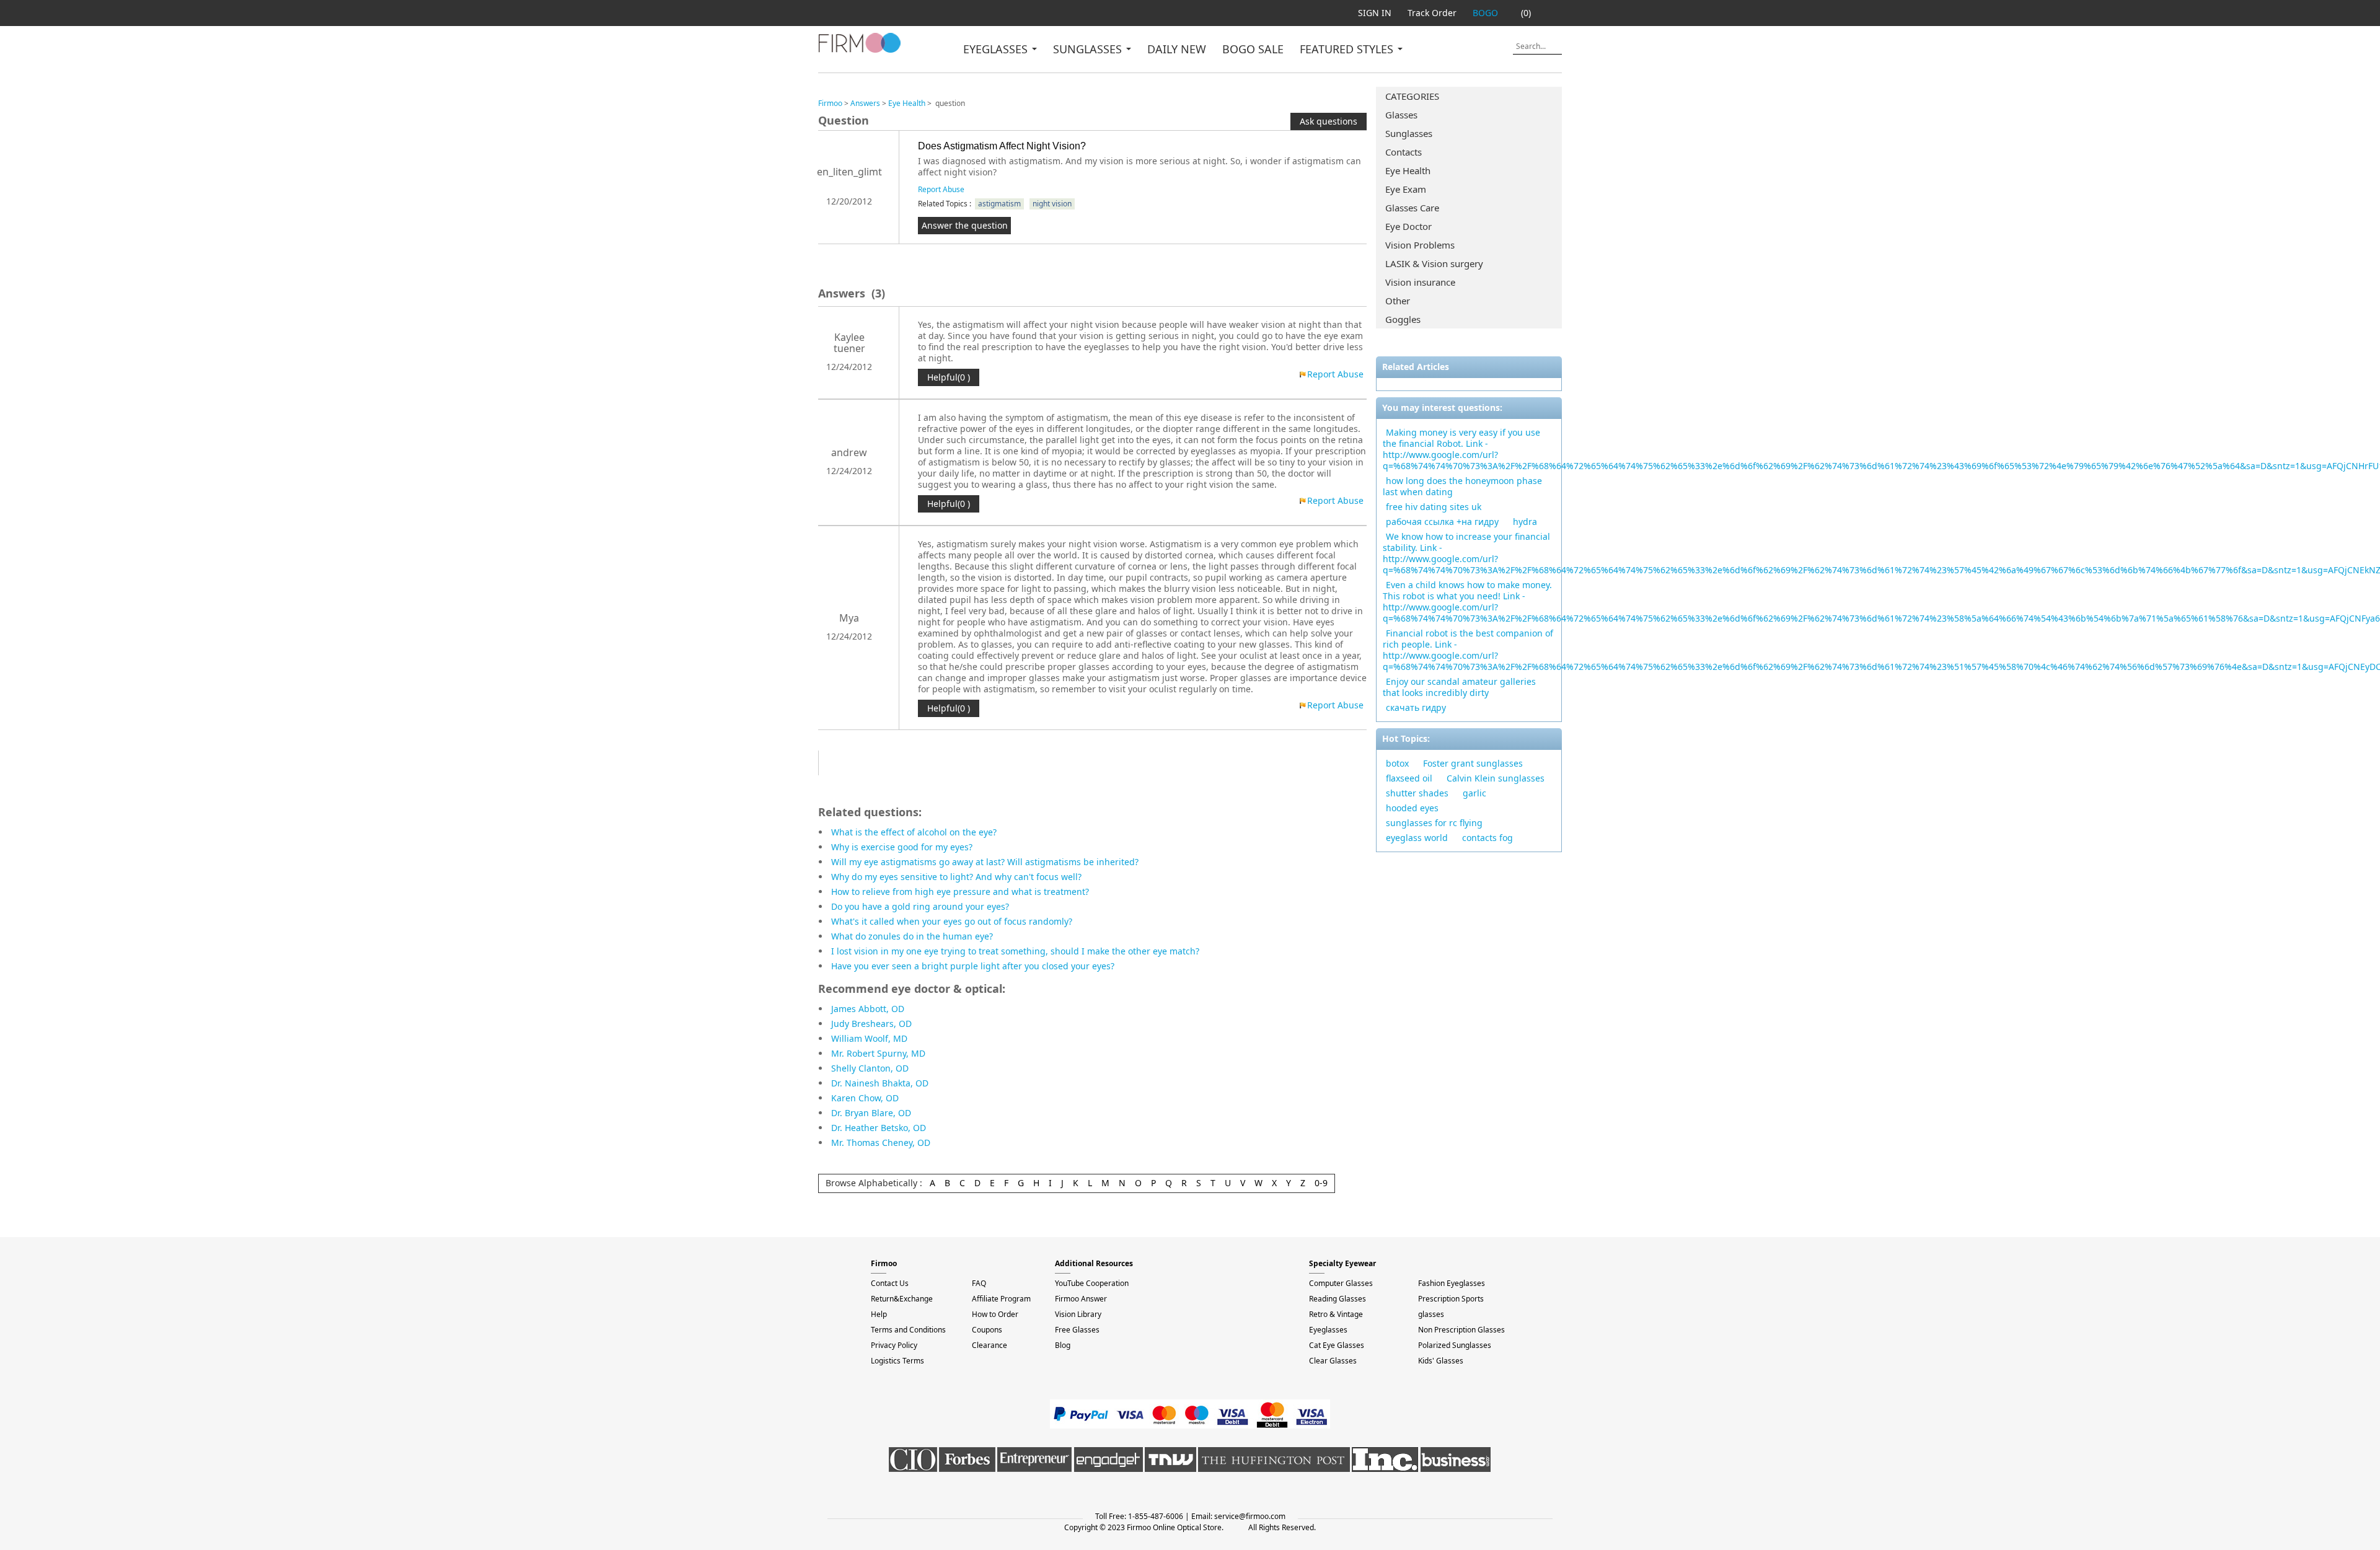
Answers (865, 103)
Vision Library (1078, 1314)
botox (1397, 763)
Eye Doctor (1408, 226)
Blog (1063, 1345)
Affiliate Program (1001, 1299)
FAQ (979, 1283)
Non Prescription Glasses (1461, 1330)
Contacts (1404, 152)
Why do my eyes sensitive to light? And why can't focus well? (956, 877)
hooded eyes (1412, 808)
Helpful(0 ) (949, 377)
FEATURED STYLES (1348, 49)
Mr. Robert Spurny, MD (878, 1053)
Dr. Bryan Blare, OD (871, 1113)
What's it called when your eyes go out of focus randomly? (952, 921)
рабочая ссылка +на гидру (1442, 522)
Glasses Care (1412, 208)
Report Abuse (941, 189)
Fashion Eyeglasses (1452, 1283)
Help (879, 1314)
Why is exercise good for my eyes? (902, 847)
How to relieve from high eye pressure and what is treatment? (960, 892)
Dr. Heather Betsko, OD (879, 1128)
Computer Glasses (1341, 1283)
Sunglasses (1409, 133)
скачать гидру (1416, 707)
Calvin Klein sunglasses (1496, 778)
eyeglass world (1417, 838)
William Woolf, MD (869, 1038)
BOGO (1485, 13)
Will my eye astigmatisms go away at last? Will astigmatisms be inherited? (985, 862)
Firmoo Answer (1081, 1299)
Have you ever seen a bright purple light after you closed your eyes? (973, 966)
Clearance (989, 1345)
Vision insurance (1420, 282)
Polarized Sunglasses (1455, 1345)
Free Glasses (1077, 1330)
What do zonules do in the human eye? (912, 936)
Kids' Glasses (1441, 1361)
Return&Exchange (902, 1299)
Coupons (987, 1330)
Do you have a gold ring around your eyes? (920, 906)
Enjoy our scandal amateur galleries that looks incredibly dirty (1459, 687)
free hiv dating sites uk (1434, 507)
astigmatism (999, 204)
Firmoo (830, 103)
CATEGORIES (1412, 96)
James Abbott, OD (868, 1009)
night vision (1052, 204)
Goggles (1403, 319)
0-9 (1321, 1183)
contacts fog (1487, 838)
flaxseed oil (1409, 778)
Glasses (1401, 115)
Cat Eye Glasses (1337, 1345)
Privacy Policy (894, 1345)
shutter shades (1417, 793)
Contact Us (890, 1283)
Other (1398, 301)
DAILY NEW (1177, 49)
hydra (1525, 522)
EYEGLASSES (997, 49)
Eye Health (1408, 170)
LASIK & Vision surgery (1434, 263)
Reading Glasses (1338, 1299)
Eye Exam (1406, 189)
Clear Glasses (1333, 1361)
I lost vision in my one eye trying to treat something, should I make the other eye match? (1015, 951)
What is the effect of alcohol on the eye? (914, 832)
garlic (1474, 793)
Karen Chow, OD (865, 1098)
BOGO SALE (1253, 49)
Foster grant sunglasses (1473, 763)
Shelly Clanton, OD (870, 1068)
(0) (1526, 13)
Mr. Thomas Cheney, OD (881, 1143)
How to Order (995, 1314)
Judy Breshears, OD (871, 1024)
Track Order (1432, 13)
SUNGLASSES (1089, 49)
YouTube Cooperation (1092, 1283)
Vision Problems (1420, 245)
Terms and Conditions (908, 1330)
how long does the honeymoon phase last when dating (1462, 486)
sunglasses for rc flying (1434, 823)
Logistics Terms (897, 1361)
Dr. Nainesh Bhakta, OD (880, 1083)
